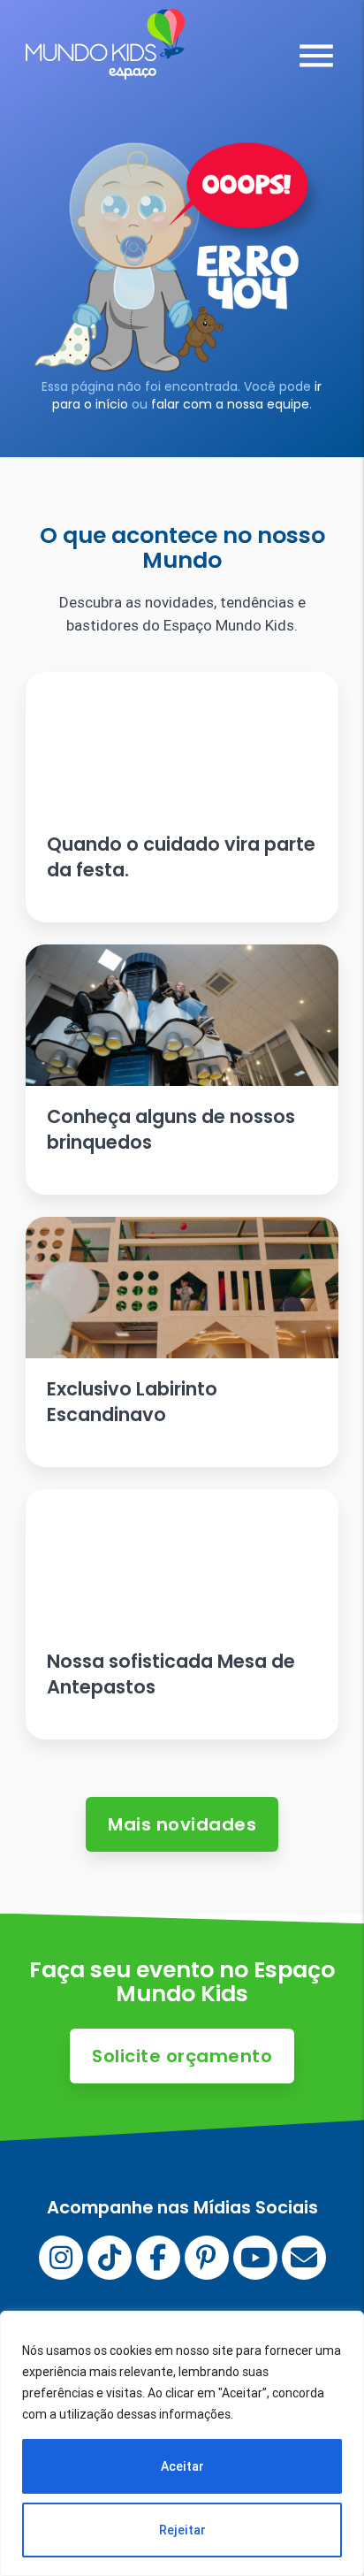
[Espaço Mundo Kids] (105, 66)
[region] (182, 2443)
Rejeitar (182, 2530)
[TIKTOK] (110, 2258)
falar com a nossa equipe (230, 404)
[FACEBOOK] (158, 2258)
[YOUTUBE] (255, 2258)
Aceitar (182, 2466)
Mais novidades (182, 1824)
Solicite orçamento (182, 2056)
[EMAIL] (304, 2258)
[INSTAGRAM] (61, 2258)
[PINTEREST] (207, 2258)
